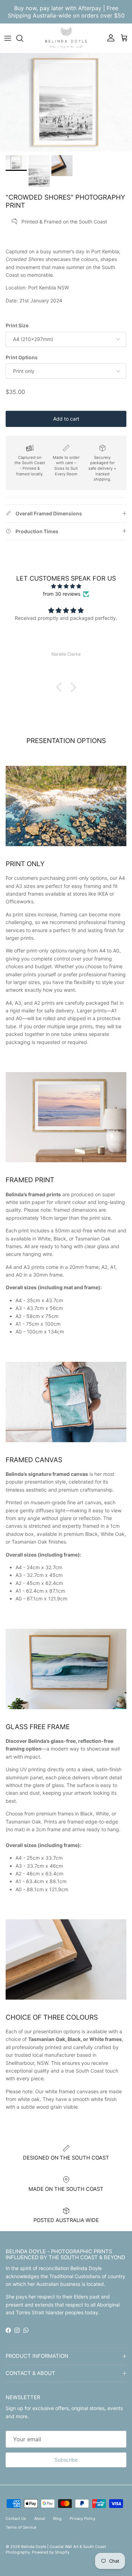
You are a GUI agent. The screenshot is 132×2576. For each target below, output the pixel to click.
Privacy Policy (83, 2518)
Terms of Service (21, 2527)
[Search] (23, 38)
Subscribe (66, 2460)
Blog (57, 2518)
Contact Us (16, 2518)
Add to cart (66, 419)
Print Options (22, 357)
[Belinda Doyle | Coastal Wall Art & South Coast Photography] (66, 38)
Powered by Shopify (51, 2552)
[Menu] (8, 38)
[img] (66, 586)
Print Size (17, 325)
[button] (61, 687)
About (40, 2518)
